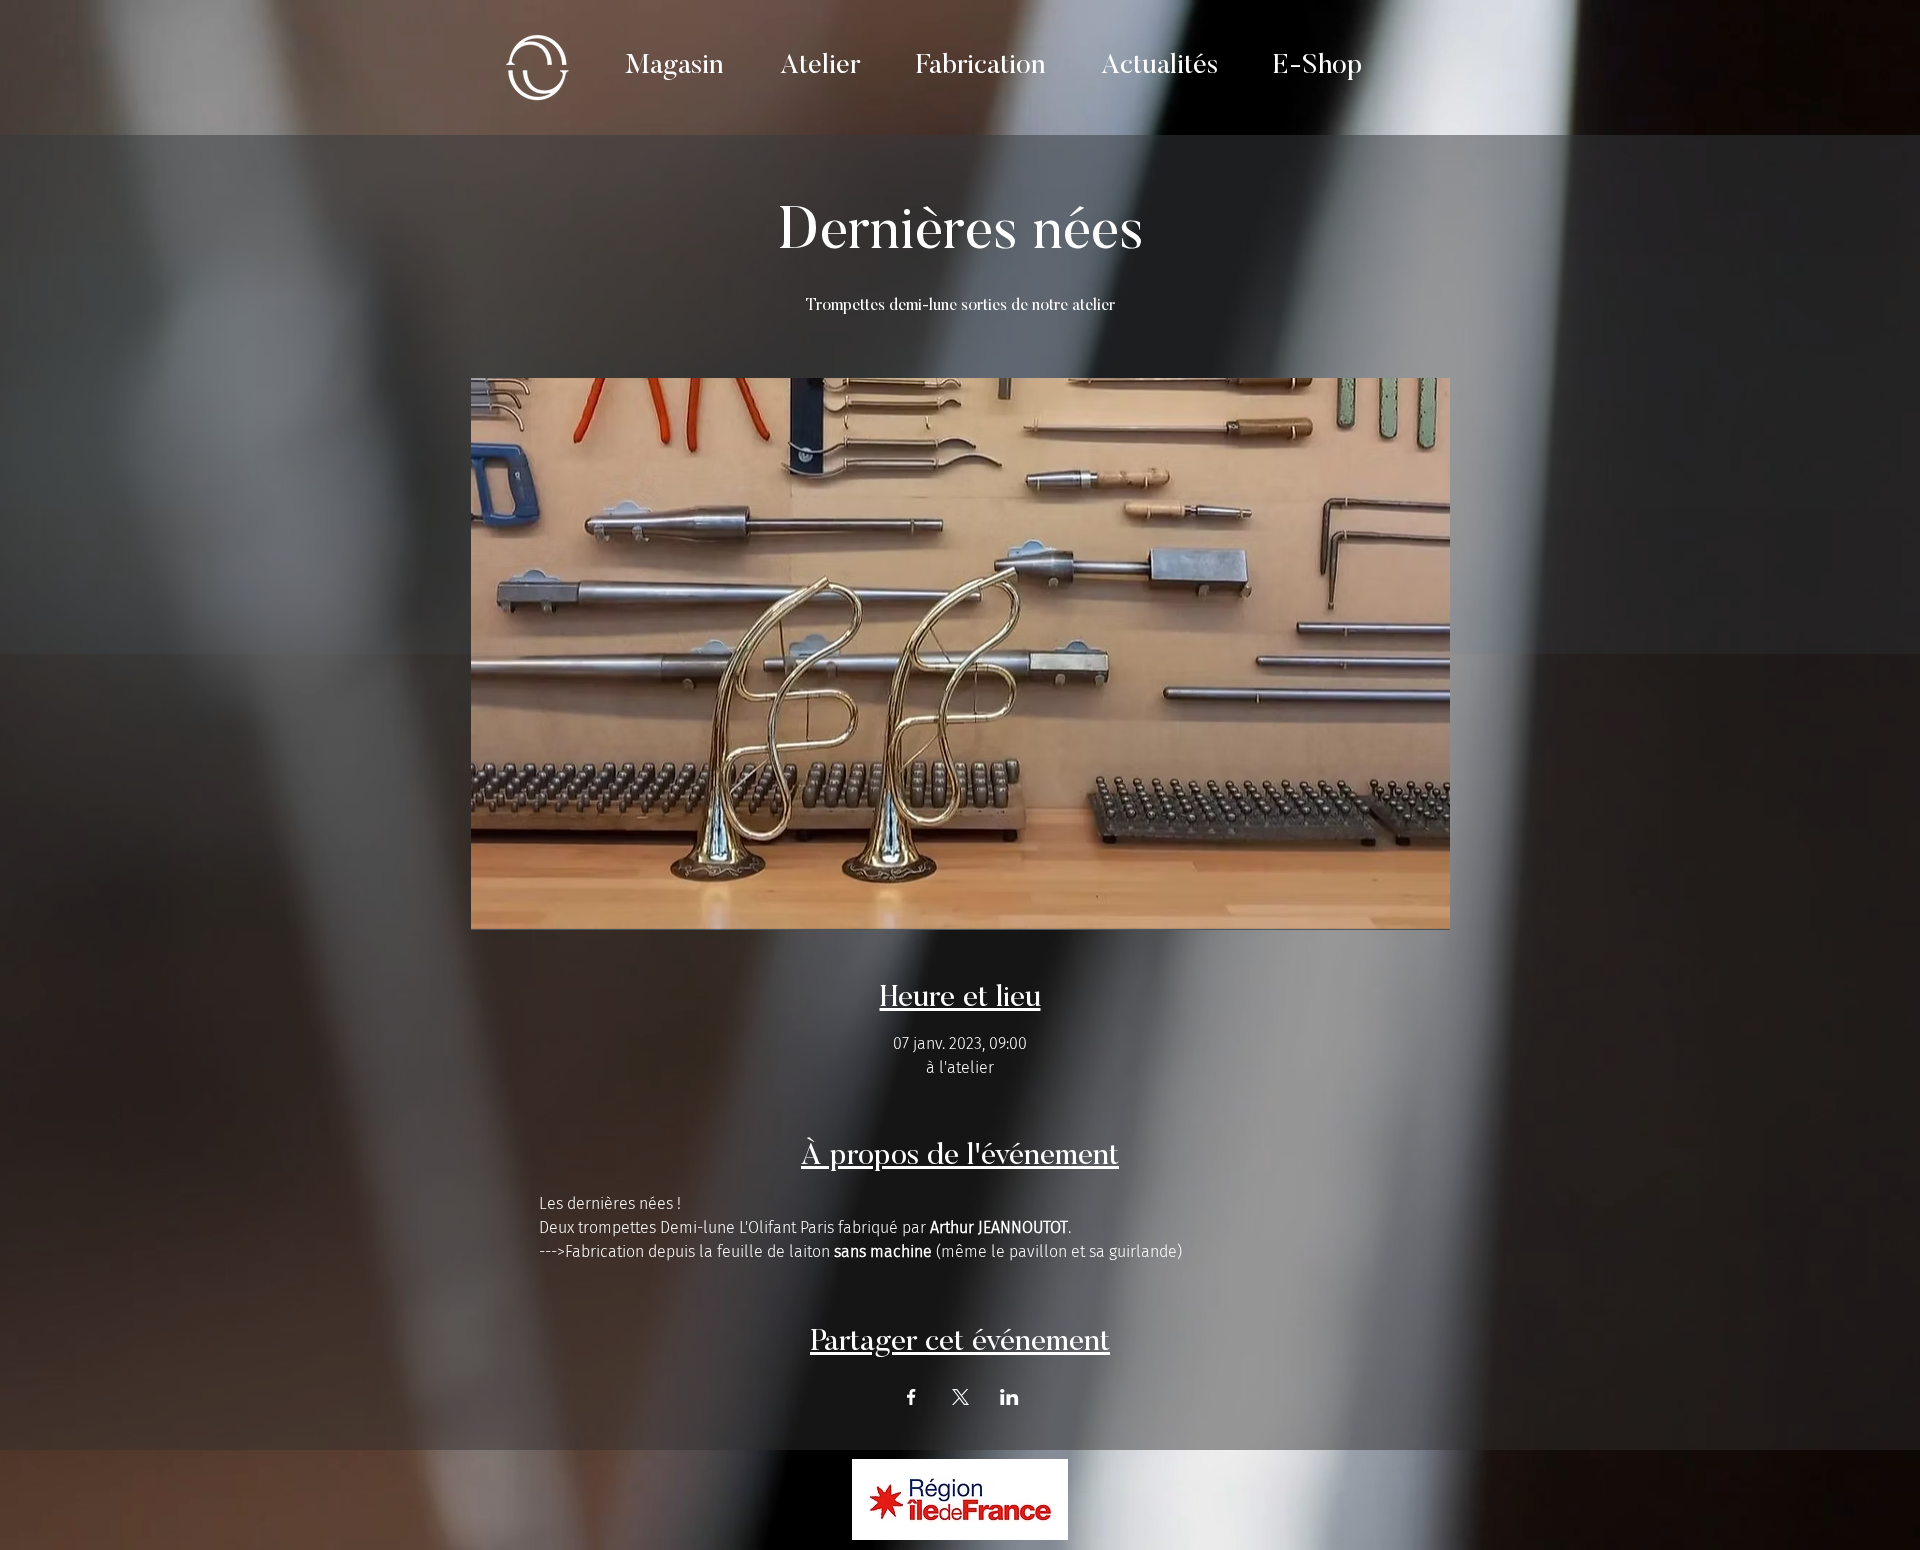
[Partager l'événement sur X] (960, 1397)
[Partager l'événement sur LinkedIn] (1009, 1397)
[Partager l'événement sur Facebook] (911, 1397)
